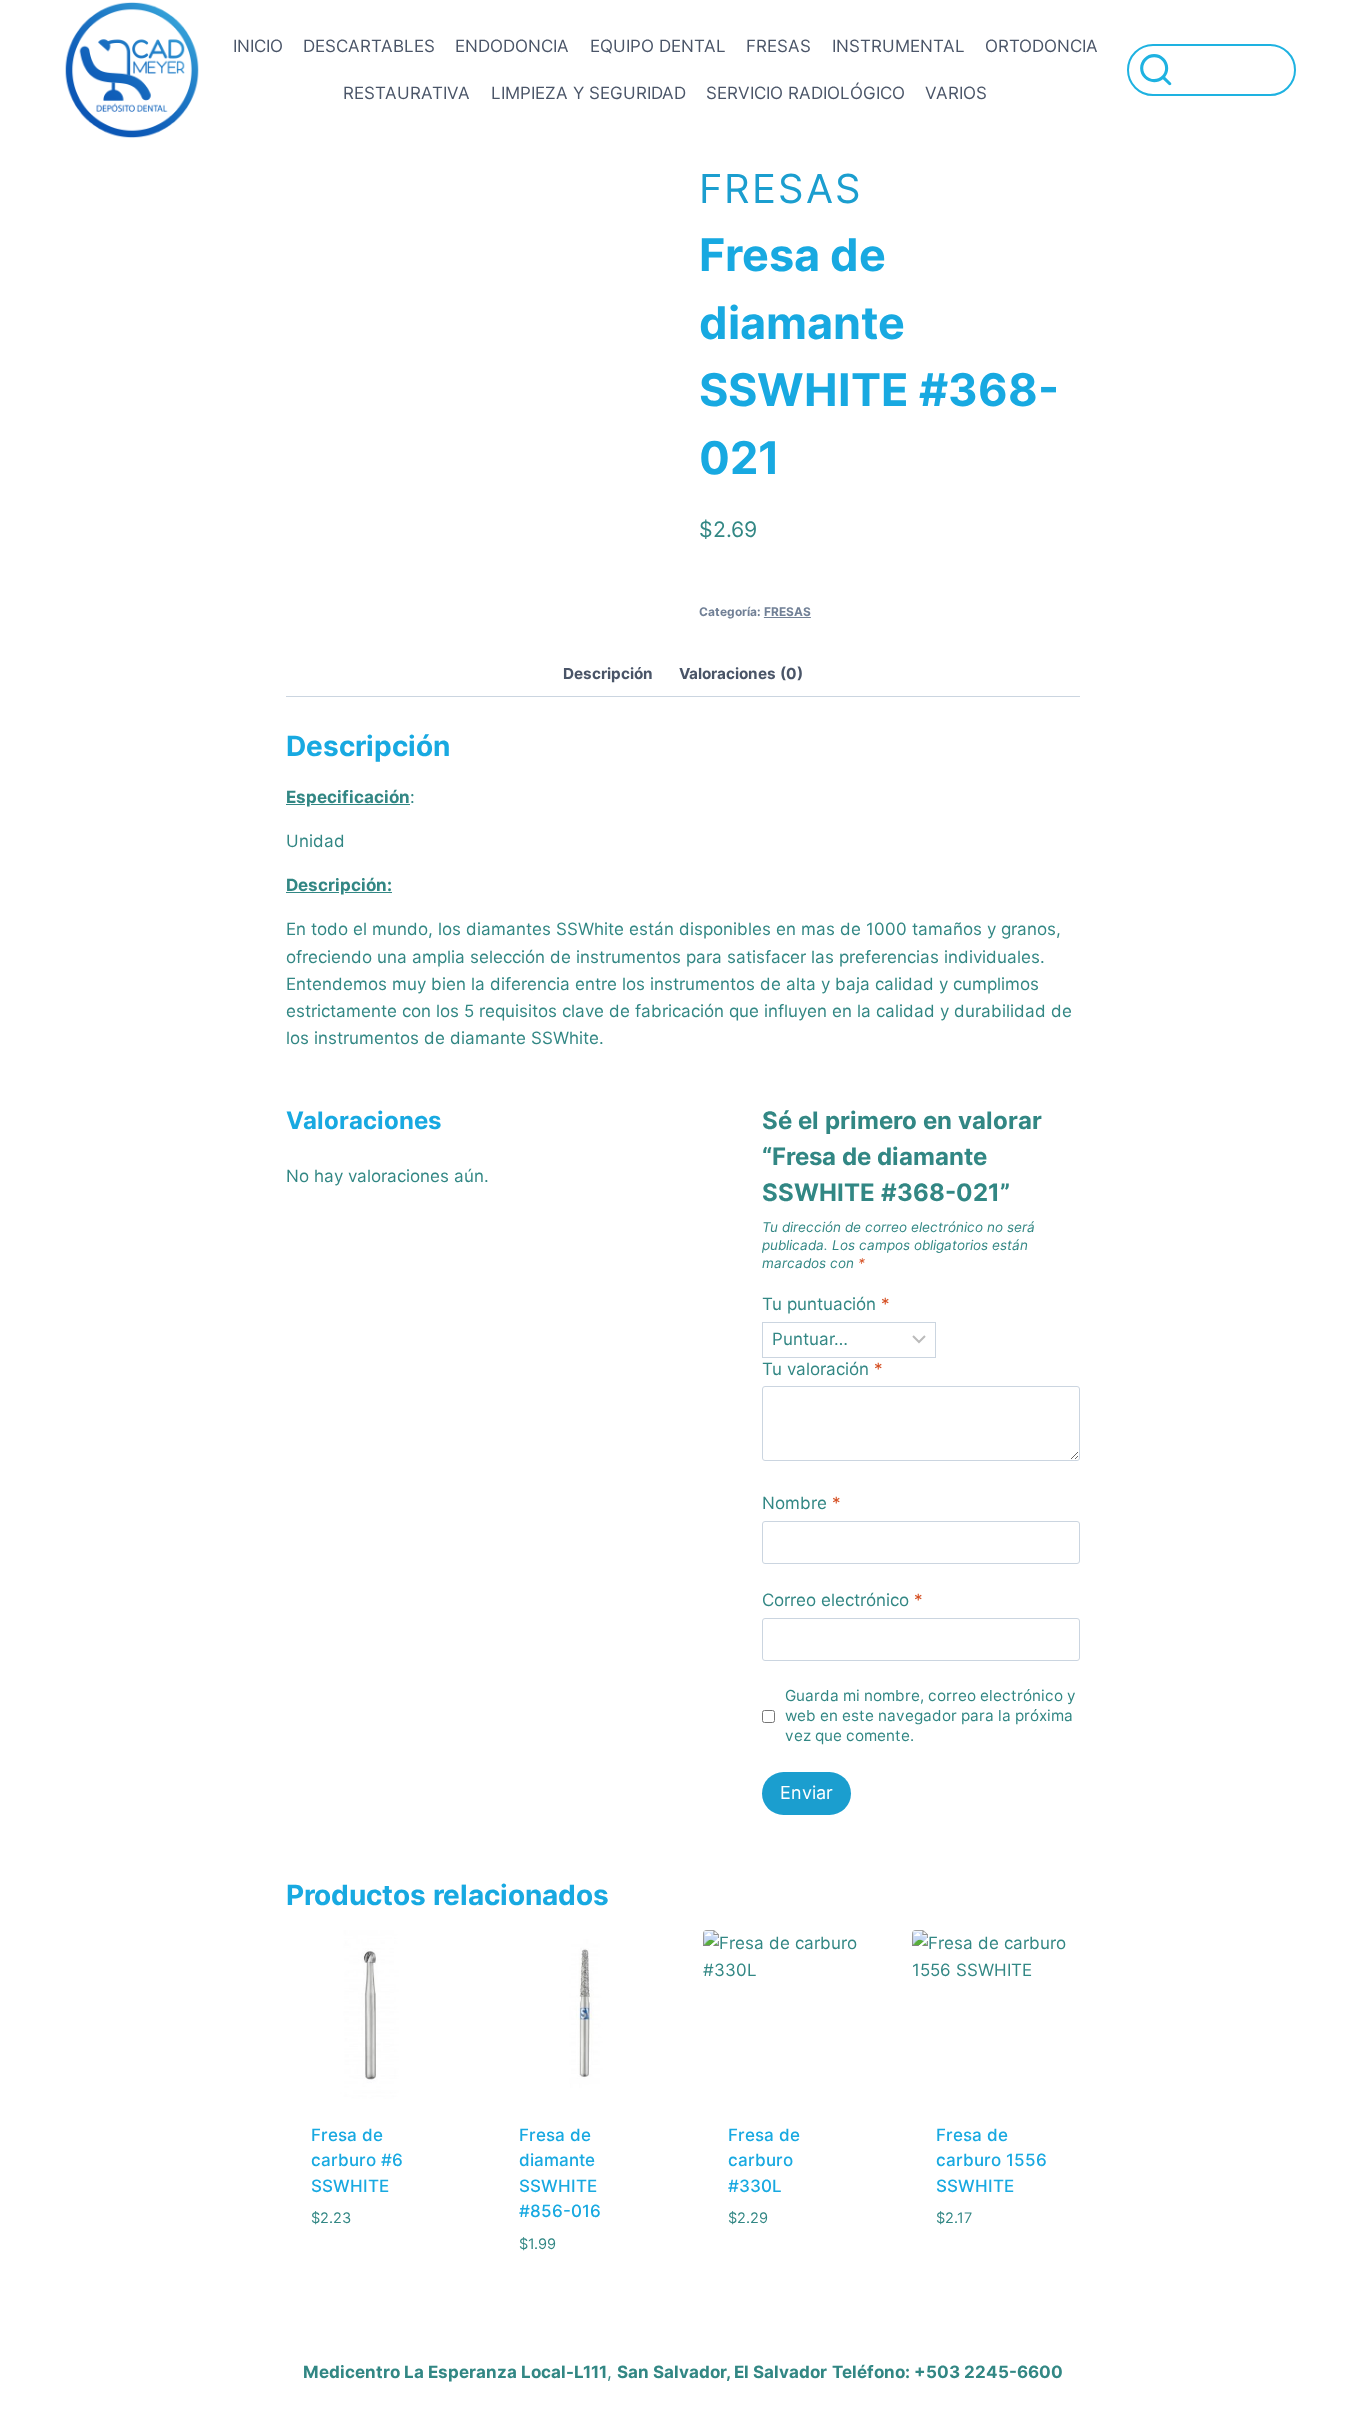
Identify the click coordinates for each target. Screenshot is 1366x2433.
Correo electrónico (842, 1600)
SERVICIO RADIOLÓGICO (805, 93)
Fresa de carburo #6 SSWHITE (357, 2160)
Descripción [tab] (608, 673)
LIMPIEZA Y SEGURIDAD (588, 93)
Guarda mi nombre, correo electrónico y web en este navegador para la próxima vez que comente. (930, 1715)
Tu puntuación (826, 1304)
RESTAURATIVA (406, 93)
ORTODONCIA (1041, 46)
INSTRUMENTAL (898, 46)
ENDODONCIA (512, 46)
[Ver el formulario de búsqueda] (1211, 69)
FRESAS (778, 46)
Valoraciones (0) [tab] (741, 673)
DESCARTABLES (369, 46)
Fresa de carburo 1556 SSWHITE (991, 2160)
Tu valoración (822, 1369)
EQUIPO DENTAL (658, 46)
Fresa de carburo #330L (764, 2160)
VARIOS (956, 93)
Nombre (801, 1503)
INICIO (258, 46)
